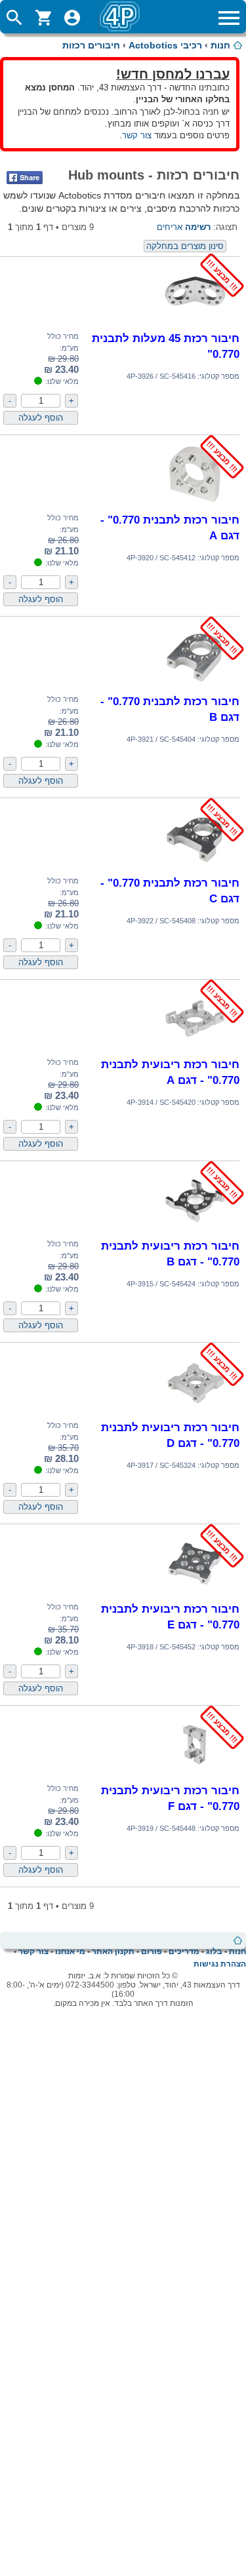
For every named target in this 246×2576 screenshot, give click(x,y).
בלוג (214, 1951)
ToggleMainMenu (229, 18)
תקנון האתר (113, 1951)
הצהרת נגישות (220, 1964)
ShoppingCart (43, 18)
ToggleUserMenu (72, 18)
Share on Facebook (25, 178)
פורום (152, 1951)
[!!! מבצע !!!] (195, 323)
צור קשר (137, 135)
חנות (220, 45)
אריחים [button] (170, 227)
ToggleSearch (14, 18)
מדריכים (184, 1951)
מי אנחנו (70, 1951)
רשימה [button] (198, 227)
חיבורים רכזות (91, 45)
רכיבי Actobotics (165, 45)
